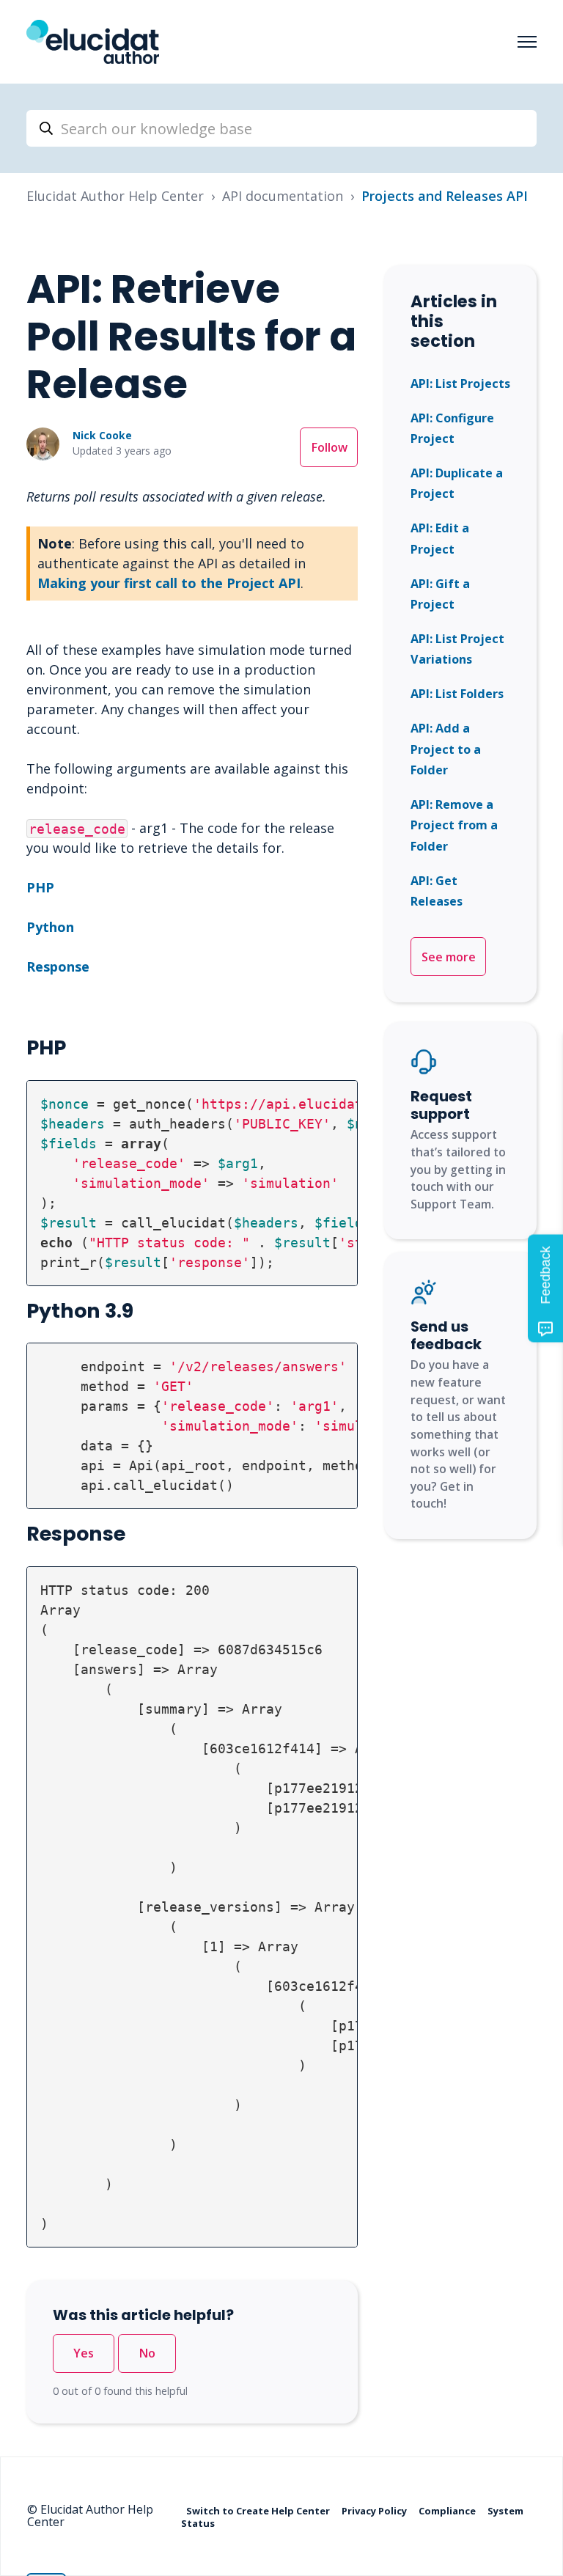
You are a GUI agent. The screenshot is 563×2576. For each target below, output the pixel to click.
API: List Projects (460, 384)
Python (50, 927)
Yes (84, 2353)
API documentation (283, 196)
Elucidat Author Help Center (115, 196)
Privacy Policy (375, 2510)
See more (449, 957)
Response (58, 966)
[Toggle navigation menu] (527, 42)
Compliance (448, 2510)
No (147, 2353)
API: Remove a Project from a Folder (454, 825)
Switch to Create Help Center (259, 2510)
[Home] (93, 42)
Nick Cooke (102, 435)
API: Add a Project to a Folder (446, 749)
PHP (40, 887)
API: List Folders (457, 694)
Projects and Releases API (445, 196)
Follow (329, 447)
